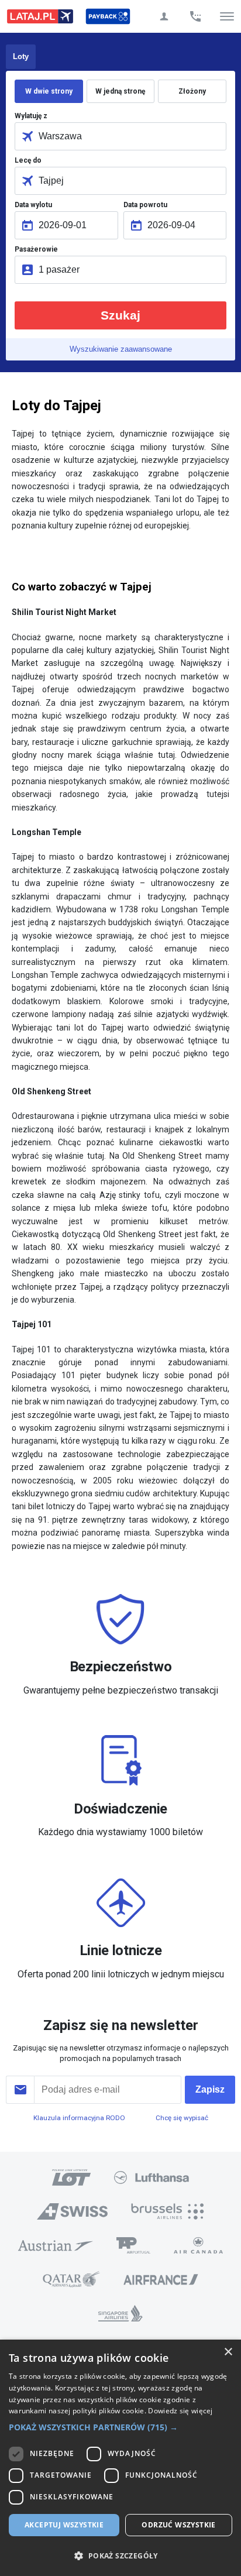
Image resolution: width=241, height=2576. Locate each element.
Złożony (192, 91)
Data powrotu (145, 205)
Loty (21, 56)
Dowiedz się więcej (180, 2411)
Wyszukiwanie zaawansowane (121, 349)
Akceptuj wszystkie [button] (64, 2525)
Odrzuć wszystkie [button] (178, 2525)
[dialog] (120, 2458)
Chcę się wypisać (182, 2118)
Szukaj (120, 315)
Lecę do (28, 160)
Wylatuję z (31, 116)
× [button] (228, 2352)
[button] (120, 2427)
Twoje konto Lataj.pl (164, 16)
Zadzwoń (195, 16)
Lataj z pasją (40, 16)
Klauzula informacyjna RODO (79, 2118)
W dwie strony (49, 91)
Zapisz (210, 2089)
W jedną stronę (120, 91)
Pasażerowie (36, 249)
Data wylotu (33, 205)
